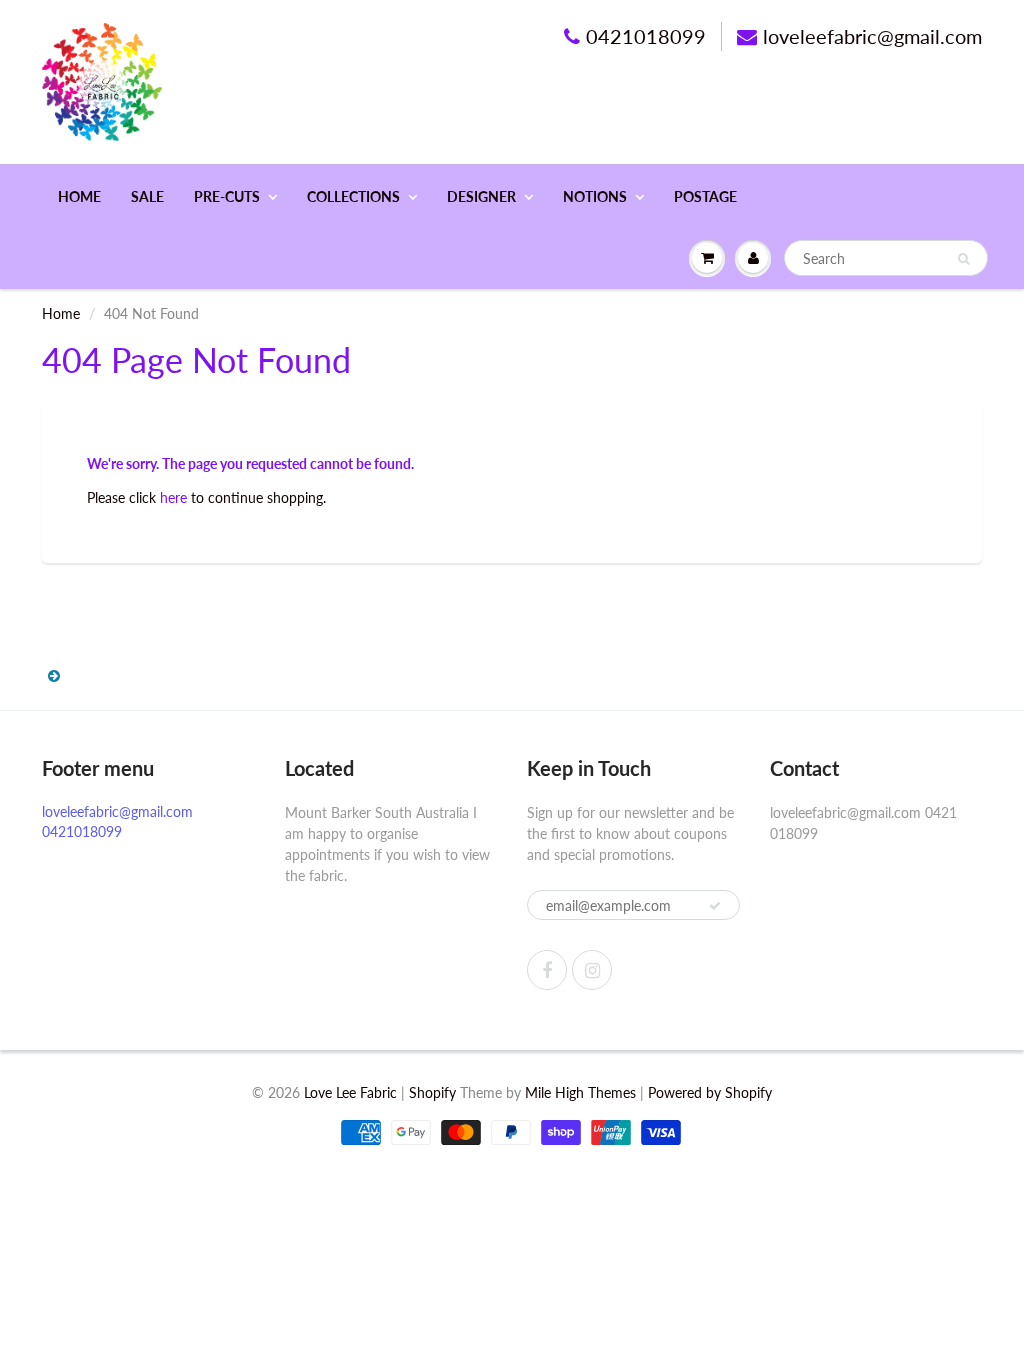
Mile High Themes (580, 1092)
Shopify (432, 1092)
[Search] (963, 259)
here (173, 497)
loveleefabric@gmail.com (872, 36)
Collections (353, 196)
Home (79, 196)
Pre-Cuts (227, 196)
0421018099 (646, 36)
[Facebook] (547, 970)
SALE (147, 196)
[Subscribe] (715, 906)
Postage (705, 196)
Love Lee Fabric (350, 1092)
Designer (481, 196)
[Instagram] (592, 970)
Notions (595, 196)
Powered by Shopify (710, 1092)
